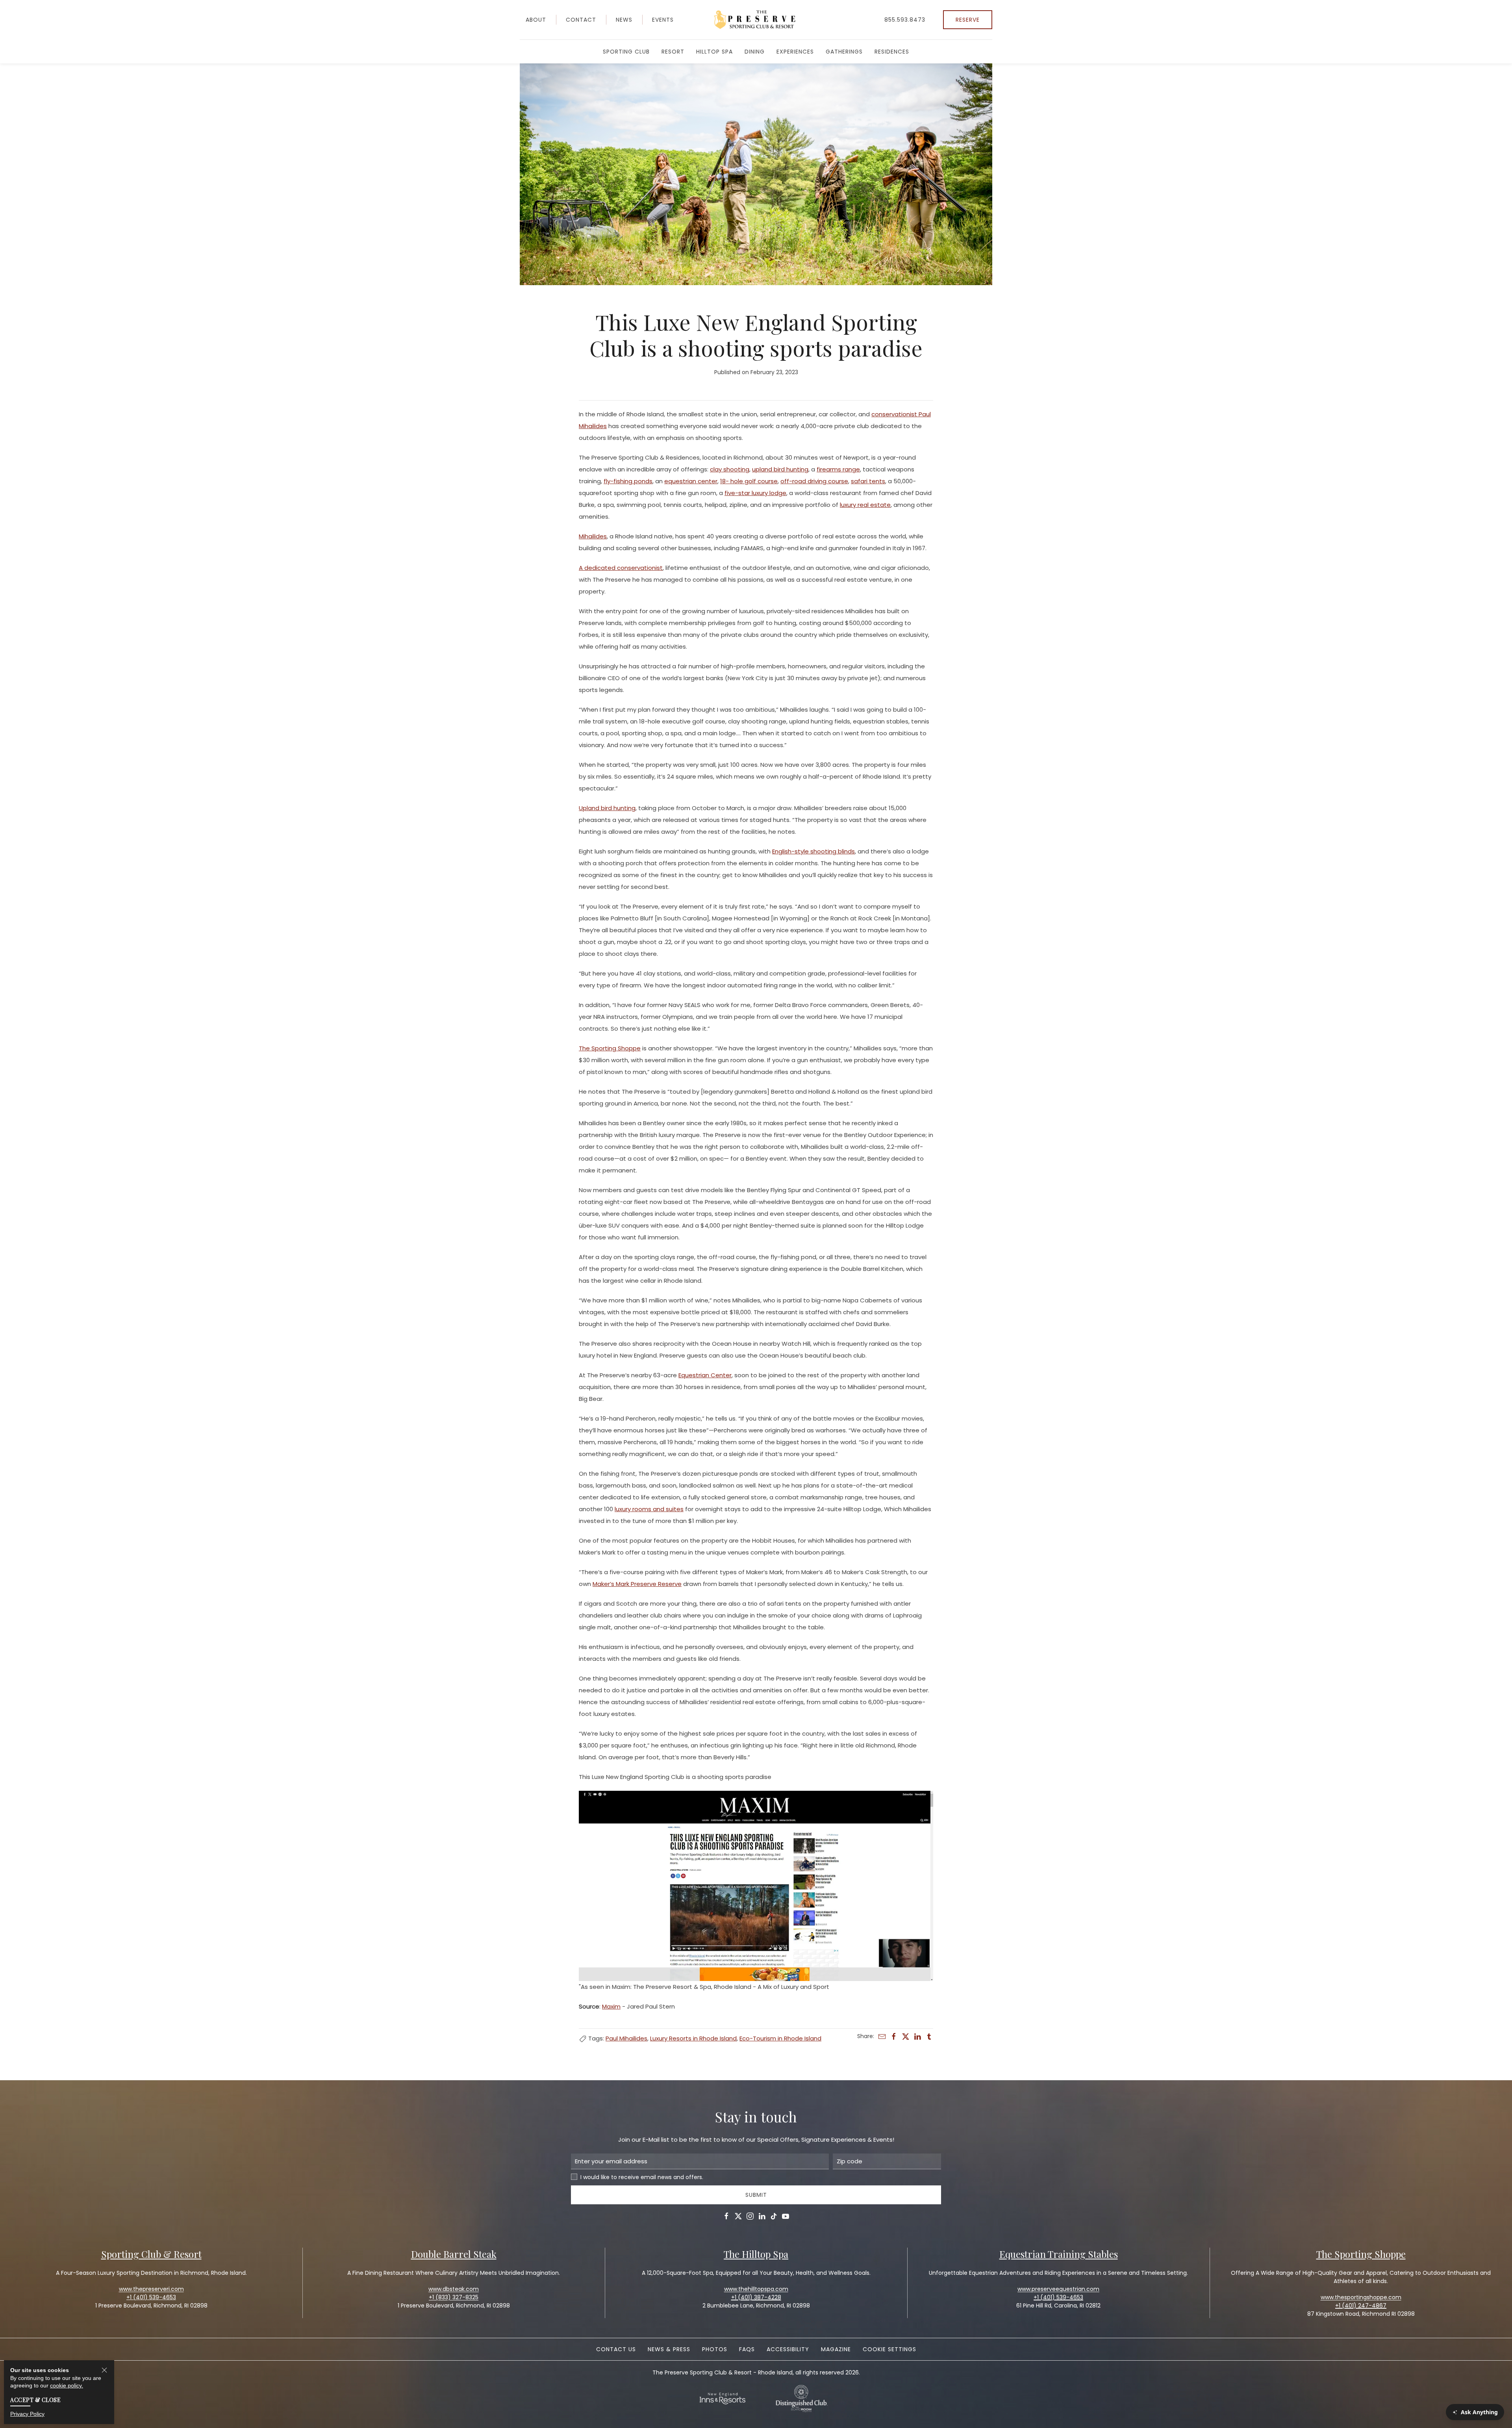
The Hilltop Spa (756, 2254)
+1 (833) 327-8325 (454, 2297)
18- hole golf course (749, 481)
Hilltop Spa (714, 52)
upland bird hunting (780, 469)
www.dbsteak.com (454, 2289)
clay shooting (730, 469)
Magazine (836, 2349)
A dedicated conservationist (621, 568)
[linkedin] (917, 2037)
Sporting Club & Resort (151, 2254)
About (536, 20)
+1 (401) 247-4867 (1361, 2306)
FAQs (747, 2349)
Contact (581, 20)
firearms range (838, 469)
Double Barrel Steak (454, 2254)
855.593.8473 (905, 20)
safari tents (868, 481)
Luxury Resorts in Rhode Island (693, 2038)
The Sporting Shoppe (610, 1048)
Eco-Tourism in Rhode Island (780, 2038)
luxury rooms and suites (649, 1509)
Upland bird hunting (607, 808)
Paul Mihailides (626, 2038)
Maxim (611, 2006)
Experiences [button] (795, 52)
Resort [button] (673, 52)
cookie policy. (67, 2385)
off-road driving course (814, 481)
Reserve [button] (968, 20)
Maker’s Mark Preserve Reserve (637, 1584)
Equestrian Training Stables (1059, 2254)
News (624, 20)
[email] (882, 2037)
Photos (715, 2349)
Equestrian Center (705, 1375)
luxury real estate (865, 505)
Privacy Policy (27, 2413)
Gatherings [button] (844, 52)
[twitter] (906, 2037)
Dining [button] (755, 52)
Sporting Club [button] (626, 52)
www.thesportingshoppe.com (1361, 2297)
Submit (756, 2195)
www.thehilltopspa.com (756, 2289)
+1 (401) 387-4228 (756, 2297)
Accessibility (788, 2349)
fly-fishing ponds (628, 481)
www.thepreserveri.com (151, 2289)
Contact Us (616, 2349)
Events (663, 20)
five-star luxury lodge (755, 493)
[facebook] (894, 2037)
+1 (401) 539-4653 (1058, 2297)
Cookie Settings (889, 2349)
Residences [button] (892, 52)
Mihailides (593, 536)
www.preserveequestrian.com (1058, 2289)
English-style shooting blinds (813, 851)
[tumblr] (929, 2037)
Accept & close (35, 2399)
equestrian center (691, 481)
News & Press (669, 2349)
